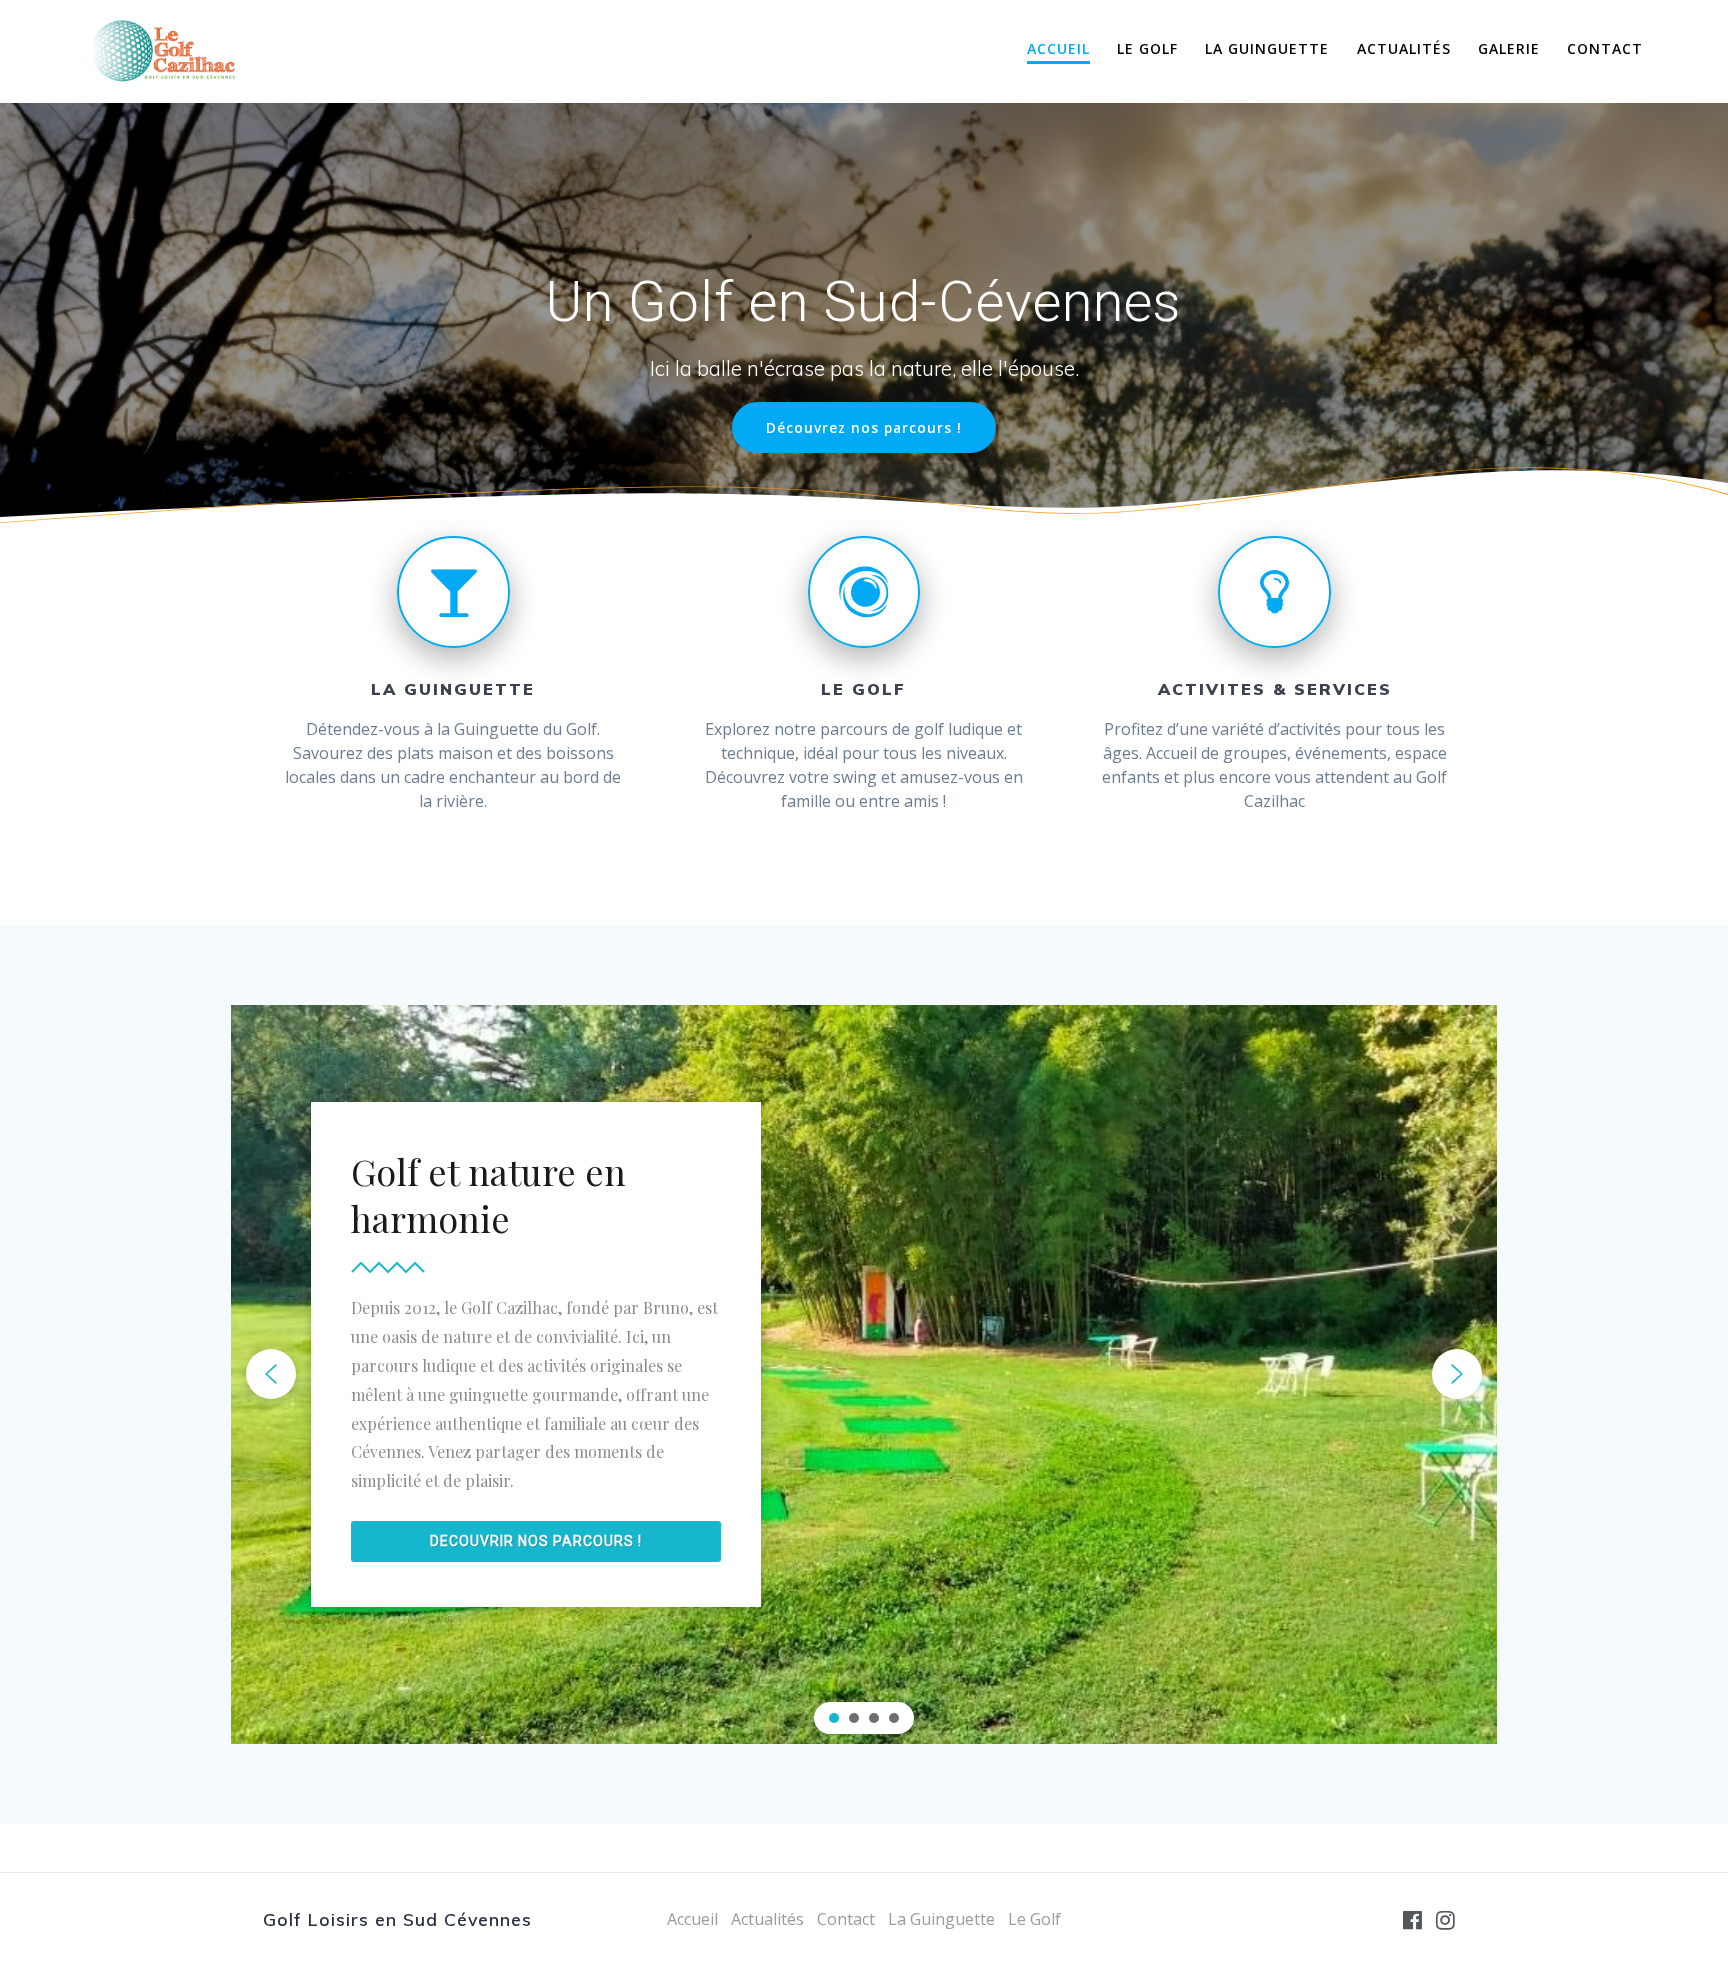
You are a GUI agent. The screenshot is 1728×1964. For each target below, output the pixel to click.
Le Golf (1147, 48)
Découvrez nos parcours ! (864, 427)
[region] (864, 1374)
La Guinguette (1267, 48)
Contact (1605, 48)
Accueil (1058, 48)
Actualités (1404, 48)
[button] (271, 1374)
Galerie (1509, 48)
